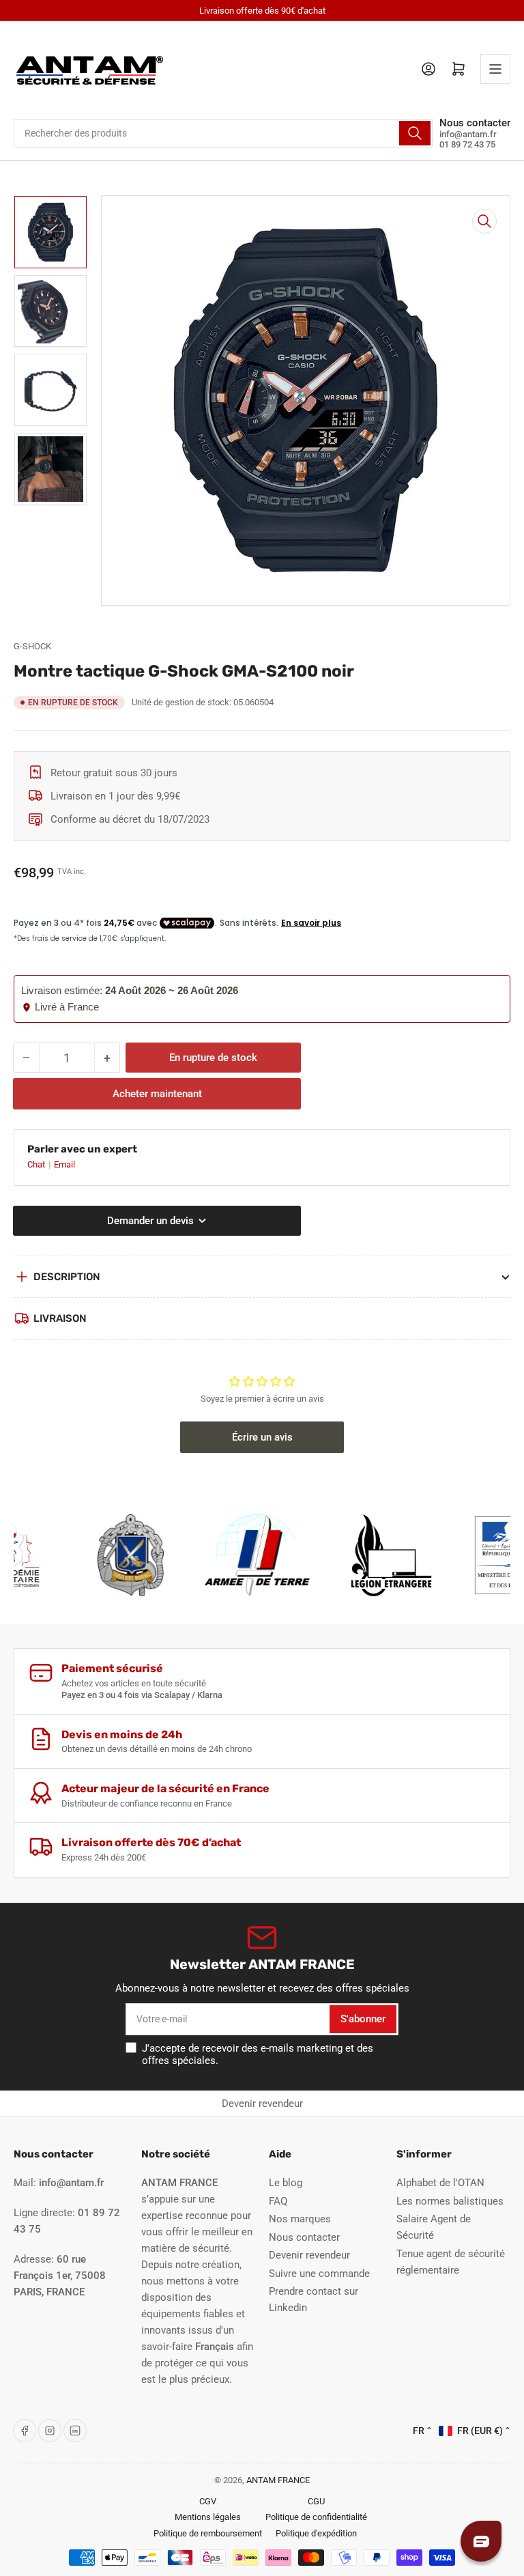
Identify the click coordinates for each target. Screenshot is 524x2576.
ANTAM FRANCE (278, 2480)
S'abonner (363, 2019)
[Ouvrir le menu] (495, 69)
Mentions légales (208, 2517)
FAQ (278, 2201)
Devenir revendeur (262, 2104)
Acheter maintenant (157, 1094)
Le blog (286, 2183)
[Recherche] (415, 133)
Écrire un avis (262, 1437)
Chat (37, 1164)
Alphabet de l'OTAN (440, 2183)
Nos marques (300, 2219)
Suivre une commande (319, 2274)
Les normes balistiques (450, 2201)
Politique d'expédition (316, 2533)
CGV (208, 2501)
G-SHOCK (32, 646)
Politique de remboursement (208, 2533)
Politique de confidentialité (316, 2517)
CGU (316, 2501)
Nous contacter (304, 2237)
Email (64, 1164)
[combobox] (223, 133)
